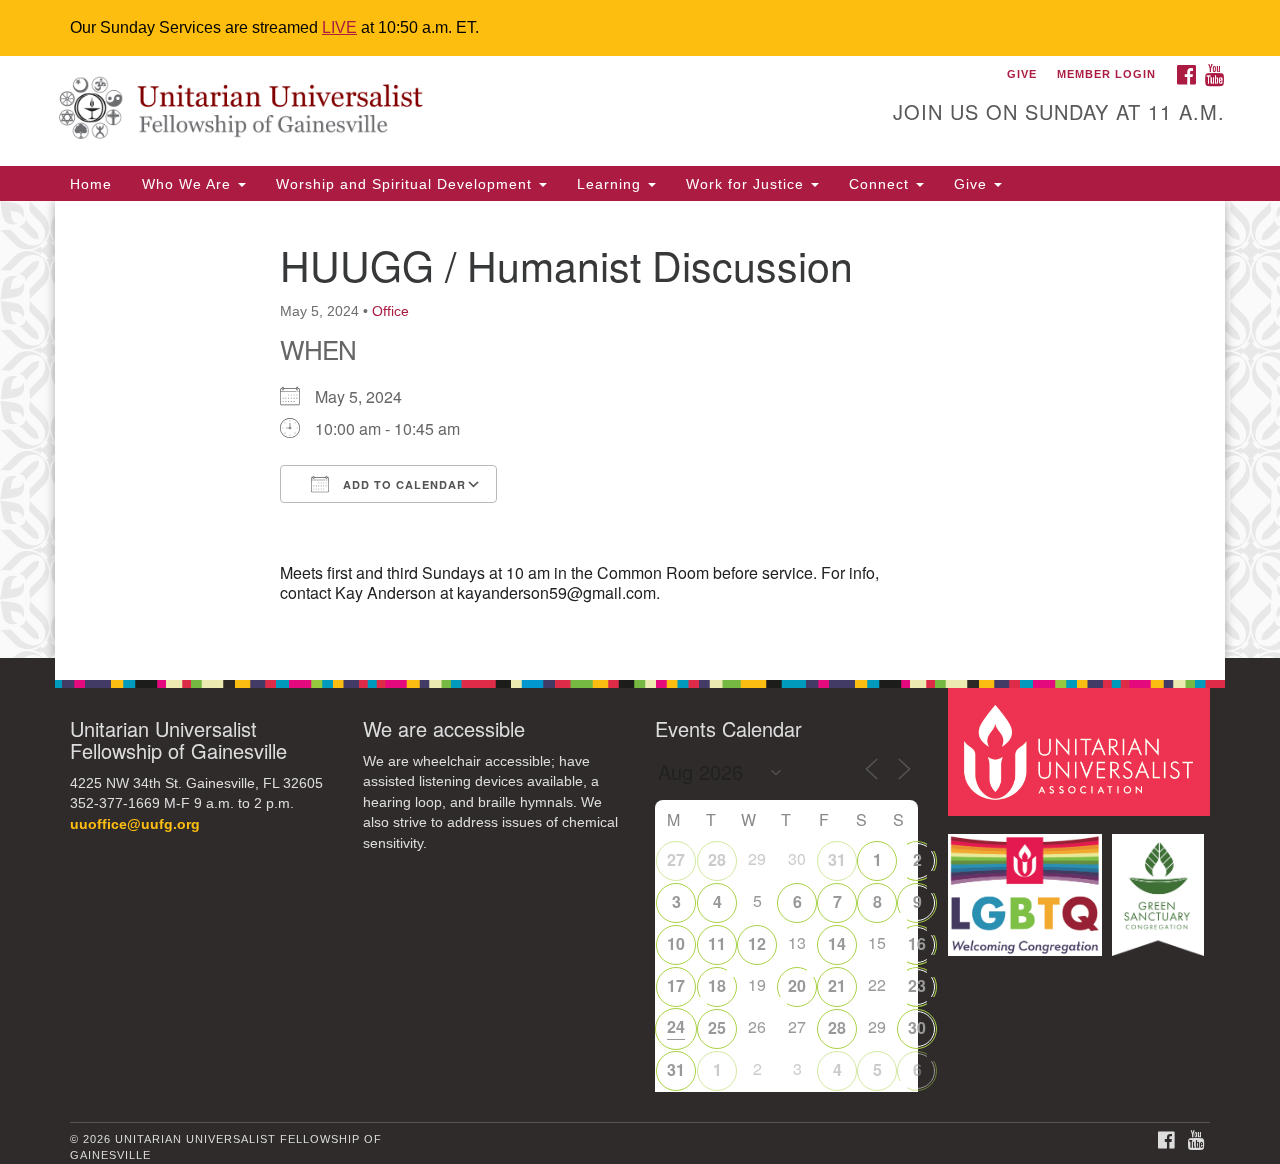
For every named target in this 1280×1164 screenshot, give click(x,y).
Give (973, 184)
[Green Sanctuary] (1160, 885)
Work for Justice (747, 184)
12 (757, 943)
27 (676, 859)
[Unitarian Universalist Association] (1082, 750)
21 (837, 985)
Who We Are (189, 184)
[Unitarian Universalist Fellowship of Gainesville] (396, 111)
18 (717, 985)
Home (91, 184)
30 (917, 1027)
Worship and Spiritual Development (406, 184)
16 (917, 943)
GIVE (1022, 74)
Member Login (1106, 74)
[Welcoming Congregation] (1028, 885)
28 (717, 859)
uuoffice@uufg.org (135, 824)
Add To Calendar (402, 484)
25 (717, 1027)
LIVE (339, 27)
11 (717, 943)
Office (390, 311)
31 (837, 859)
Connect (881, 184)
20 (797, 985)
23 (917, 985)
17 (676, 985)
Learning (611, 184)
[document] (640, 429)
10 (676, 943)
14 (837, 943)
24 (676, 1026)
